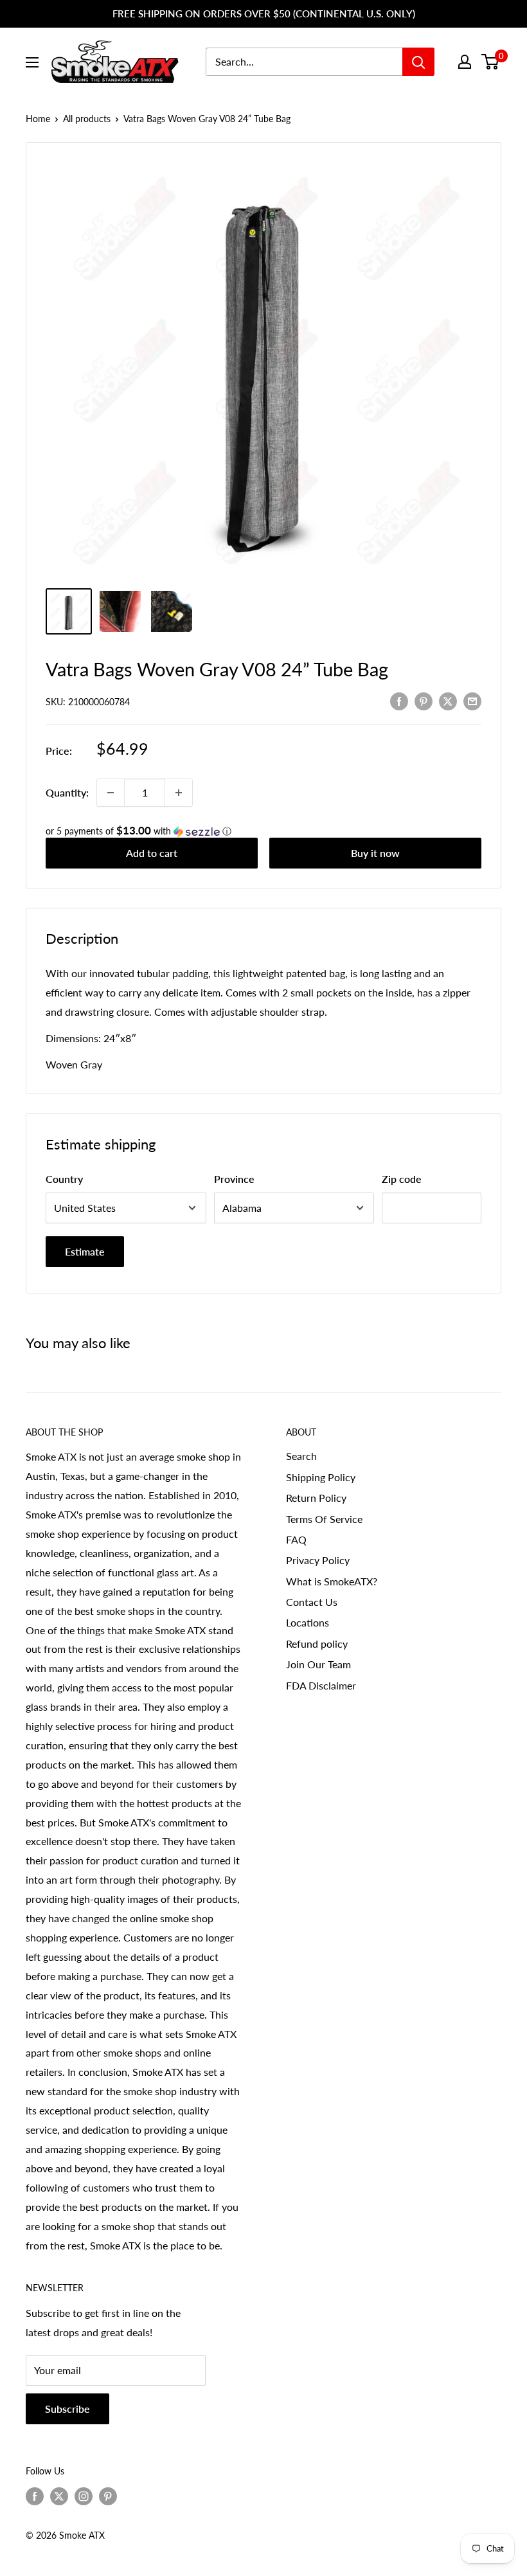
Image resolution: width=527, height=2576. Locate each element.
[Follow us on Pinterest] (108, 2496)
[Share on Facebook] (399, 700)
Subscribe (67, 2409)
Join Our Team (318, 1664)
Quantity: (67, 792)
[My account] (465, 62)
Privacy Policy (318, 1560)
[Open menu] (32, 62)
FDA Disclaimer (321, 1685)
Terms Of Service (324, 1519)
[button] (263, 831)
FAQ (296, 1539)
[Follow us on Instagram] (84, 2496)
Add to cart (152, 853)
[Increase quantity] (179, 793)
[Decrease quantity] (111, 793)
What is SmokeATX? (332, 1581)
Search (301, 1456)
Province (234, 1179)
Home (38, 119)
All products (87, 119)
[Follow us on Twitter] (59, 2496)
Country (64, 1179)
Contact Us (312, 1602)
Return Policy (316, 1498)
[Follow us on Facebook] (35, 2496)
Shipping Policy (321, 1477)
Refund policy (317, 1644)
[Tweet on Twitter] (448, 700)
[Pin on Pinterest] (424, 700)
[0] (491, 62)
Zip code (402, 1179)
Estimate (85, 1251)
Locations (308, 1622)
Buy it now (375, 853)
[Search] (418, 62)
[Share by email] (472, 700)
